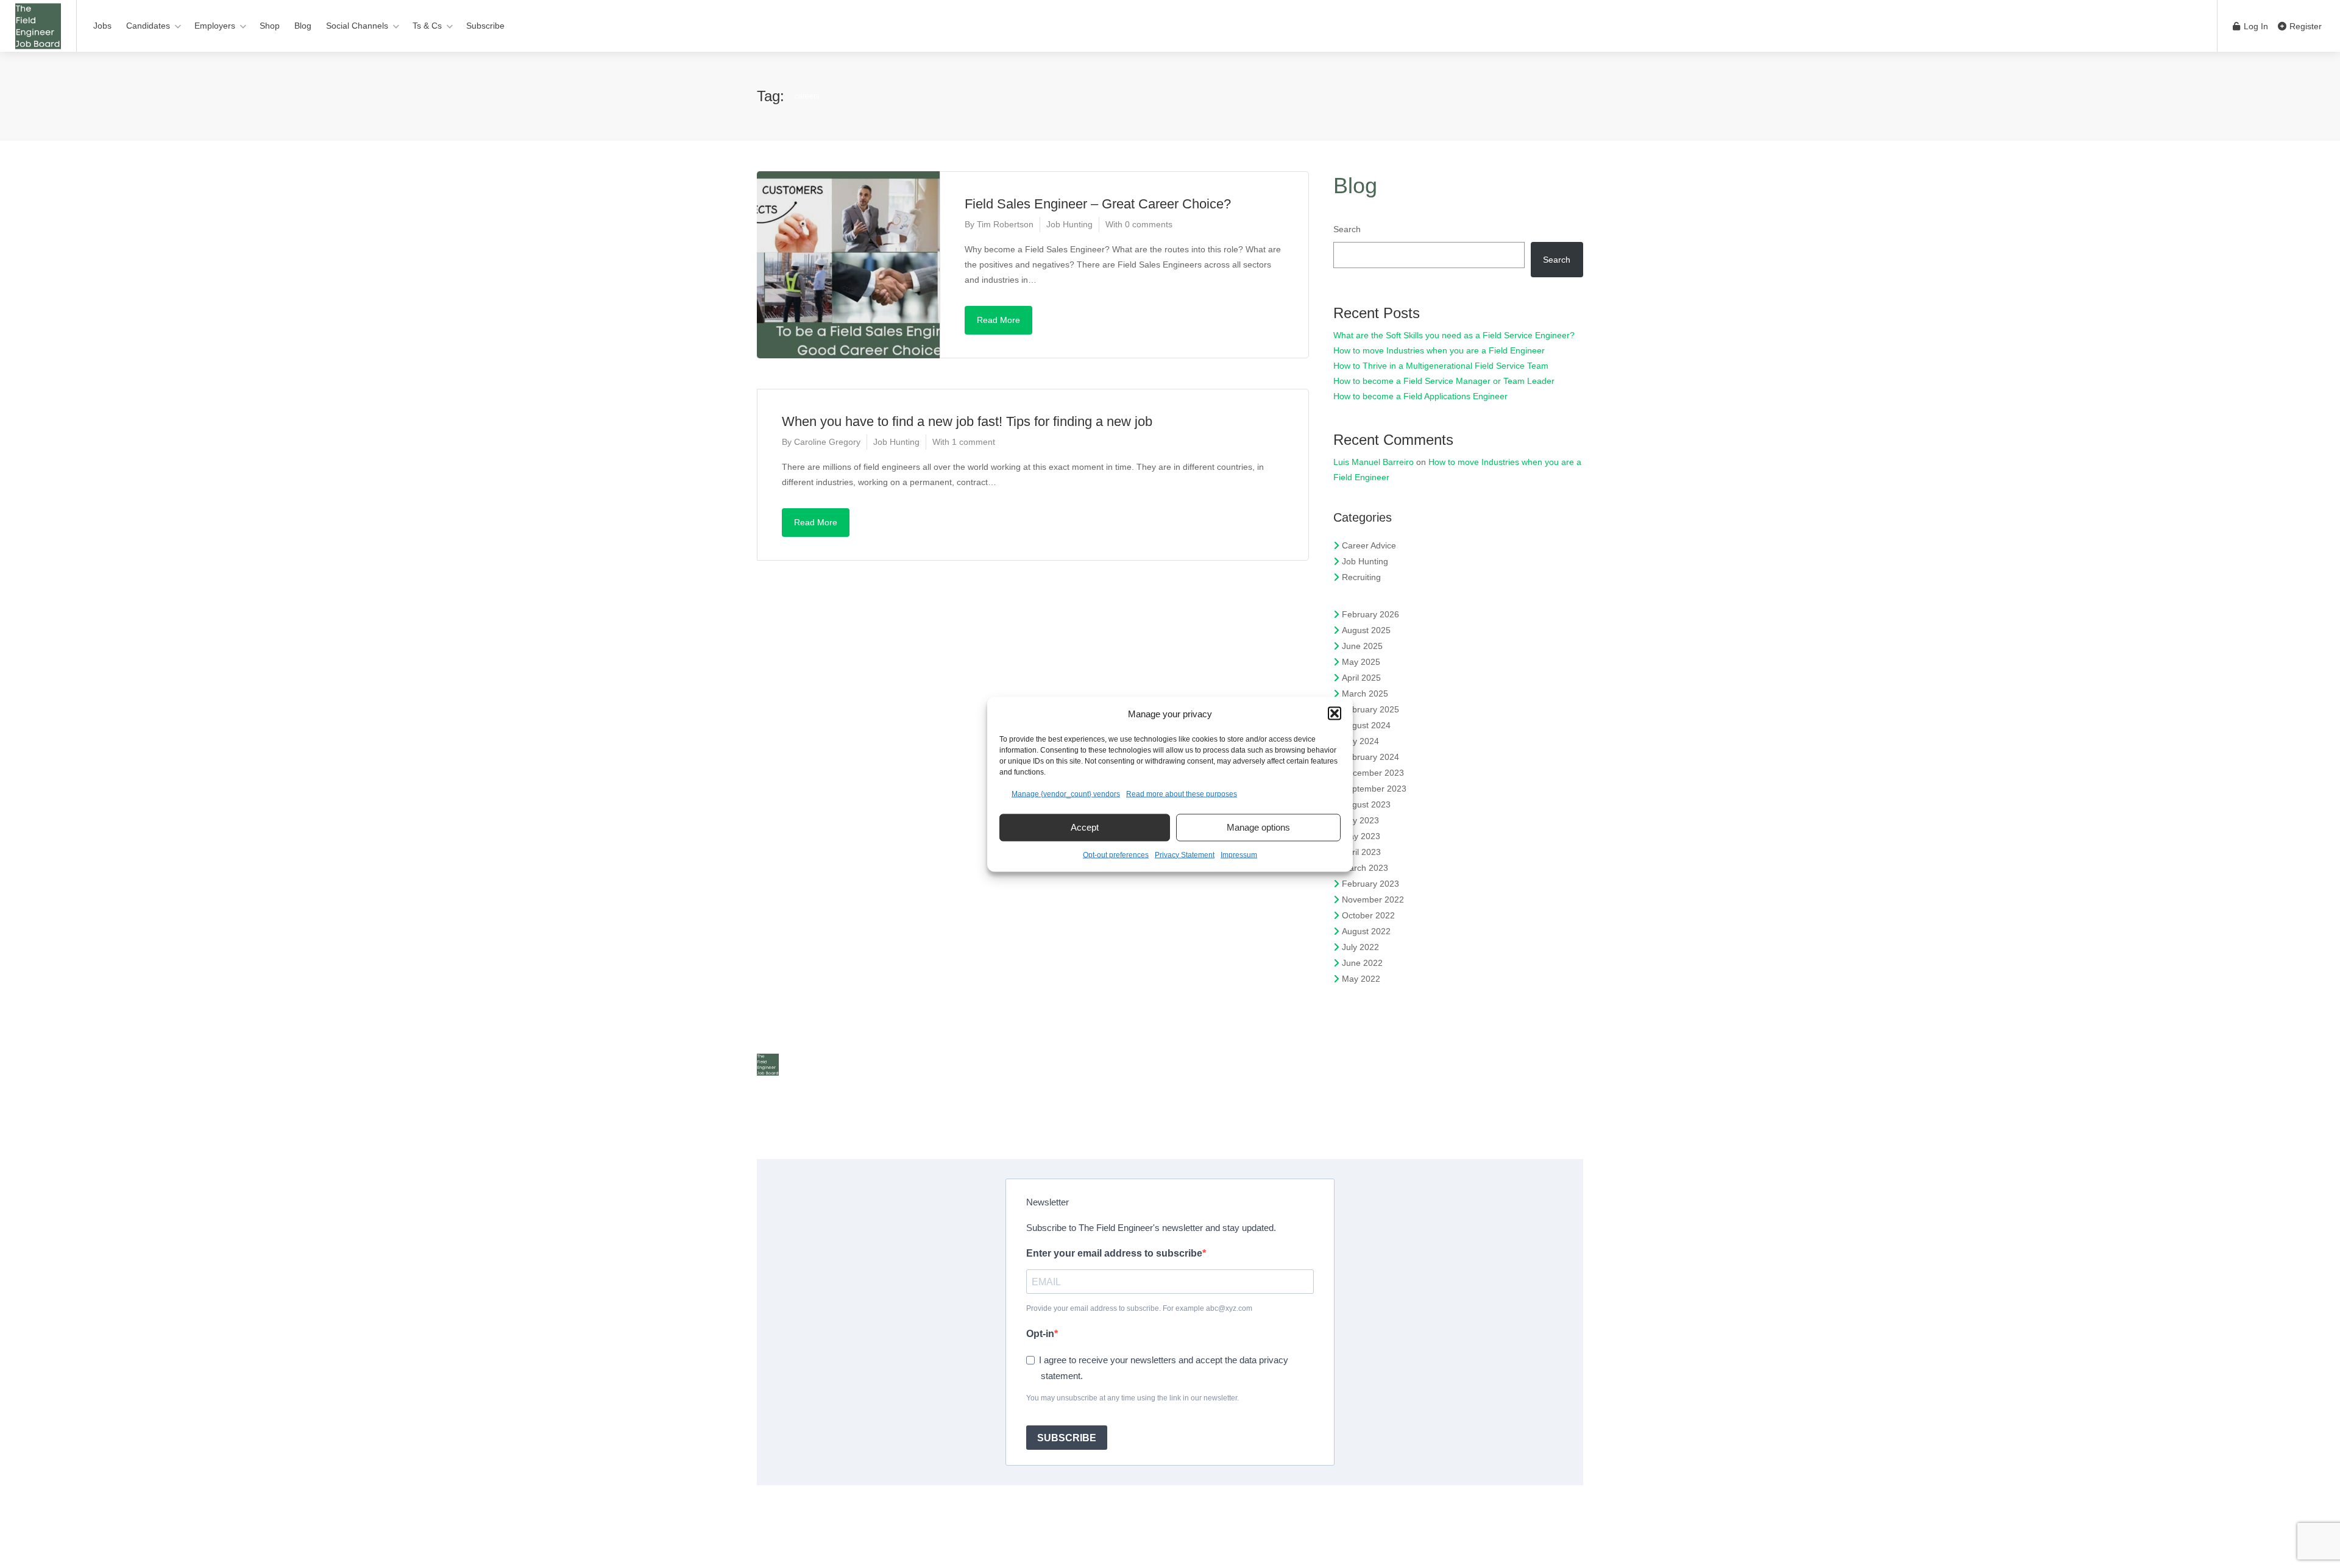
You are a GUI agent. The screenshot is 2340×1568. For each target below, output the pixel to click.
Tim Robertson (1005, 224)
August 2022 (1366, 931)
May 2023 (1361, 836)
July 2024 (1360, 741)
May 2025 (1361, 662)
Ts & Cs (427, 26)
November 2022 (1373, 899)
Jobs (102, 26)
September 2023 (1374, 789)
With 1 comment (964, 442)
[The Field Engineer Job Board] (38, 43)
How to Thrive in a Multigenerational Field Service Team (1441, 366)
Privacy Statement (1185, 854)
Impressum (1239, 854)
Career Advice (1369, 545)
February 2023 (1370, 884)
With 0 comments (1139, 224)
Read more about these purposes (1182, 793)
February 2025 (1370, 709)
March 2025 (1365, 694)
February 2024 (1370, 757)
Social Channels (357, 26)
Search (1347, 229)
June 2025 (1362, 646)
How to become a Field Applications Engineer (1420, 396)
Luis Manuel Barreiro (1374, 462)
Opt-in (1040, 1334)
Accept (1085, 827)
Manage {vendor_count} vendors (1066, 793)
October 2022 (1368, 915)
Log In (2255, 26)
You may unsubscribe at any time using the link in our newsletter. (1133, 1398)
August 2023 (1366, 804)
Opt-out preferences (1116, 854)
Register (2304, 26)
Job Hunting (1069, 224)
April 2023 (1361, 852)
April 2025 (1361, 678)
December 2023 (1373, 773)
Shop (270, 26)
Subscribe (485, 26)
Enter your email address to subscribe (1114, 1253)
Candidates (148, 26)
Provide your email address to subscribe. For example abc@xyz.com (1139, 1308)
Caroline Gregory (827, 442)
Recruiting (1361, 577)
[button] (1335, 714)
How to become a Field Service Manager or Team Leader (1444, 381)
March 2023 (1365, 868)
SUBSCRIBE (1067, 1438)
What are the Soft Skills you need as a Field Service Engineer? (1454, 335)
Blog (303, 26)
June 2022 (1362, 963)
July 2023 (1360, 820)
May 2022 (1361, 979)
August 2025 (1366, 630)
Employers (215, 26)
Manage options (1258, 827)
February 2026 (1370, 614)
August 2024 (1366, 725)
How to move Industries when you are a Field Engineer (1439, 350)
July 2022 (1360, 947)
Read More (998, 320)
